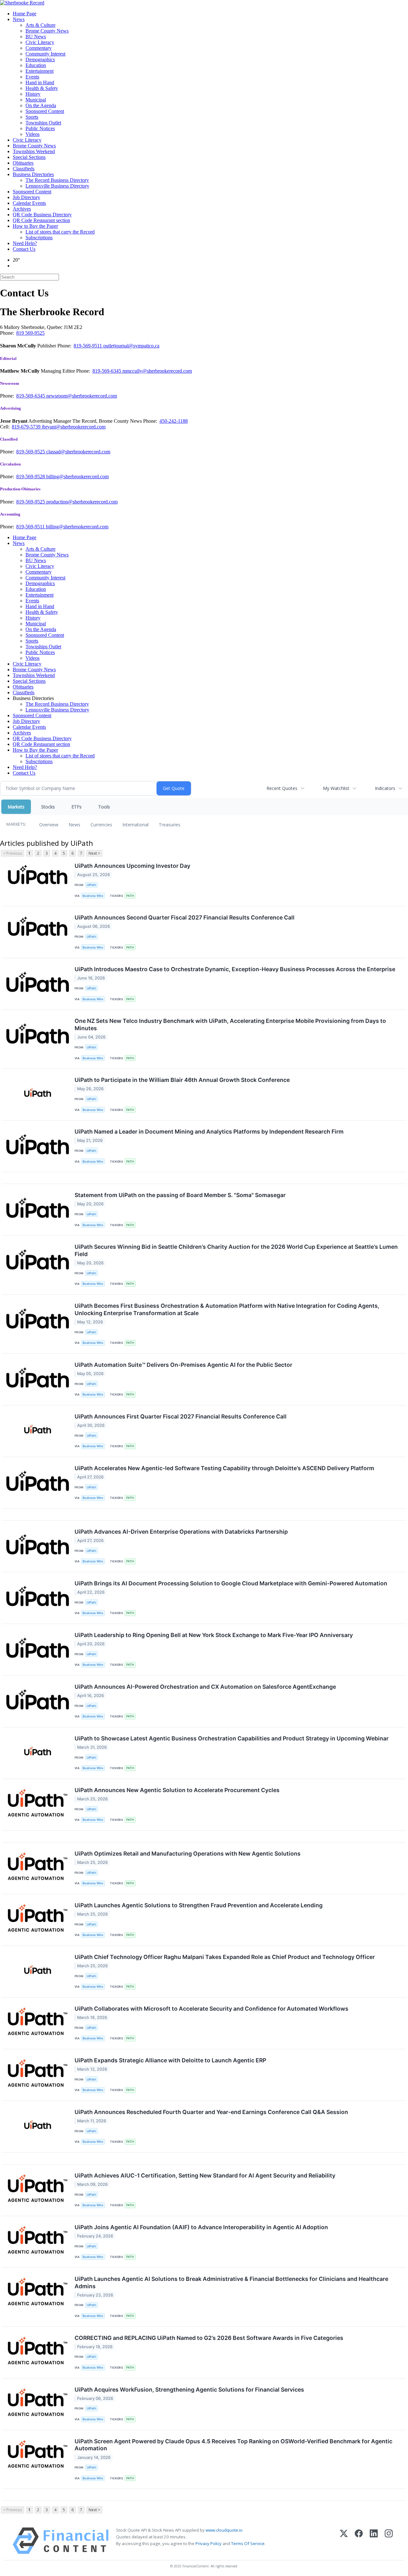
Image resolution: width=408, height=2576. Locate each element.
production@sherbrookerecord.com (82, 502)
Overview (49, 825)
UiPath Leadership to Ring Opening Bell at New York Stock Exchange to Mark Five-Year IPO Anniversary (214, 1635)
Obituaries (23, 163)
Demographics (40, 60)
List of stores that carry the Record (60, 232)
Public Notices (40, 128)
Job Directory (26, 197)
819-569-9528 (31, 476)
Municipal (36, 100)
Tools (104, 807)
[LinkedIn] (374, 2541)
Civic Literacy (40, 42)
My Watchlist (336, 788)
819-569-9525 (31, 452)
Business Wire (93, 896)
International (135, 825)
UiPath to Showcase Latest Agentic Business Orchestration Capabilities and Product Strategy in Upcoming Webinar (232, 1738)
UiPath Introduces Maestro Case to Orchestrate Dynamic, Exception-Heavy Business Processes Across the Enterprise (235, 969)
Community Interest (45, 54)
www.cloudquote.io (224, 2530)
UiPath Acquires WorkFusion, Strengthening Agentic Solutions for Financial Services (189, 2390)
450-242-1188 (174, 421)
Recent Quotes (282, 788)
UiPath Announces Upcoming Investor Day (132, 866)
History (33, 94)
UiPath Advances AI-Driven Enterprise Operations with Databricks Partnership (181, 1532)
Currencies (101, 825)
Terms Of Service (248, 2543)
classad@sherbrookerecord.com (78, 452)
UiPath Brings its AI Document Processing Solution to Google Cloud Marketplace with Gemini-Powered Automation (231, 1583)
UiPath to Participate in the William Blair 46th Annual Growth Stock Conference (182, 1080)
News (19, 19)
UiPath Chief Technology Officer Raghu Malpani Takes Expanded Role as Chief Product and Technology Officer (225, 1957)
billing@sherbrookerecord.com (77, 476)
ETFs (76, 807)
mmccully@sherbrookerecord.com (157, 371)
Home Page (25, 14)
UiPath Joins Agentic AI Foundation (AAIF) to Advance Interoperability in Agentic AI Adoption (201, 2227)
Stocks (48, 807)
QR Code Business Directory (42, 215)
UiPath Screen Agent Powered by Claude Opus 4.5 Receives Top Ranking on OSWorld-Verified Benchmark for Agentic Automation (233, 2445)
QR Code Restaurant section (41, 220)
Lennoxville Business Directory (57, 186)
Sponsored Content (45, 111)
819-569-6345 (107, 371)
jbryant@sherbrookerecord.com (74, 427)
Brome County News (47, 31)
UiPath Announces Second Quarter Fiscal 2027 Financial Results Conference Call (185, 917)
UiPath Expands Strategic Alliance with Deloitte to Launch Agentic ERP (170, 2060)
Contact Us (24, 249)
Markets (16, 807)
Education (36, 65)
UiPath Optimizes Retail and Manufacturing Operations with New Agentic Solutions (188, 1854)
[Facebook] (359, 2541)
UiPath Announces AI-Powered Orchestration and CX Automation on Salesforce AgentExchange (205, 1687)
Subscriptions (39, 238)
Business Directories (33, 174)
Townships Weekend (34, 151)
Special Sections (29, 157)
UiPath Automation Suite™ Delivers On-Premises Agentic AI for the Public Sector (183, 1365)
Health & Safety (42, 88)
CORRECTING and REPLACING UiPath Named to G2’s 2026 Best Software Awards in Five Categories (209, 2338)
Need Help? (25, 243)
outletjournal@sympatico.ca (131, 346)
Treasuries (170, 825)
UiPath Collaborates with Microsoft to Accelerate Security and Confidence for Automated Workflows (211, 2009)
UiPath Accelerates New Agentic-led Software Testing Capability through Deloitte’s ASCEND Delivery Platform (224, 1468)
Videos (33, 134)
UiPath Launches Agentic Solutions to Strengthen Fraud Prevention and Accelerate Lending (199, 1905)
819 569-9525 (30, 333)
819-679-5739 (27, 427)
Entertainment (40, 71)
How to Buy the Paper (35, 226)
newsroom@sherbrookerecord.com (82, 396)
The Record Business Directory (57, 180)
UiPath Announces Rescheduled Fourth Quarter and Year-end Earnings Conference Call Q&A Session (211, 2112)
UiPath (91, 885)
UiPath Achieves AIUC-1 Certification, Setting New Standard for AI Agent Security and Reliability (205, 2175)
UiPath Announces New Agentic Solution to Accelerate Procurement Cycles (177, 1790)
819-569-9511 (88, 346)
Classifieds (24, 169)
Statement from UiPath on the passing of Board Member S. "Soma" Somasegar (180, 1195)
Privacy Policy (208, 2543)
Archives (22, 209)
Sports (32, 117)
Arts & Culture (40, 25)
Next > (94, 853)
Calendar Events (29, 203)
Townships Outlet (43, 123)
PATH (130, 896)
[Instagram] (389, 2541)
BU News (36, 37)
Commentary (39, 48)
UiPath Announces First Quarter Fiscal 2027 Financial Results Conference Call (181, 1416)
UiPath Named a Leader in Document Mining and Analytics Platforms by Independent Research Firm (209, 1132)
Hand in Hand (40, 82)
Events (32, 77)
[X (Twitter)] (344, 2541)
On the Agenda (41, 105)
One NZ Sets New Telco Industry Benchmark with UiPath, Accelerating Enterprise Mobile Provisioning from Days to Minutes (230, 1024)
